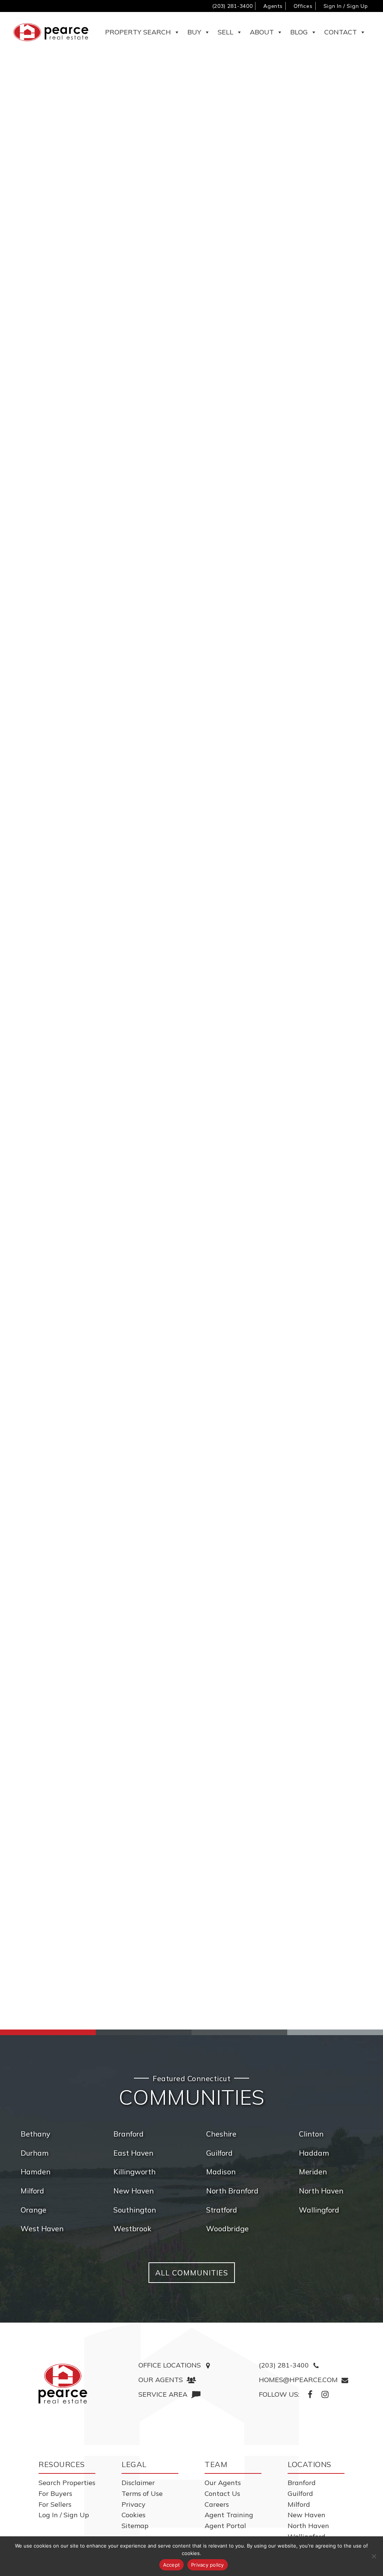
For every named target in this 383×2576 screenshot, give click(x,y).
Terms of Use (142, 2493)
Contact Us (222, 2493)
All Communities (192, 2273)
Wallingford (319, 2210)
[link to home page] (63, 2384)
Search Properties (67, 2483)
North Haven (321, 2191)
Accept (172, 2565)
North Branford (232, 2191)
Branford (128, 2134)
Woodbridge (227, 2228)
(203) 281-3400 (232, 6)
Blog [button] (299, 32)
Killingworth (134, 2172)
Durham (35, 2153)
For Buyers (55, 2493)
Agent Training (229, 2515)
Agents (273, 6)
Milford (32, 2191)
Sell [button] (226, 32)
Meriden (313, 2172)
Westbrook (132, 2228)
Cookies (134, 2515)
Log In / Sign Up (64, 2515)
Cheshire (221, 2134)
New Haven (134, 2191)
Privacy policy (208, 2565)
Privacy (134, 2504)
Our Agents (223, 2483)
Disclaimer (138, 2483)
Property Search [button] (138, 32)
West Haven (42, 2228)
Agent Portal (225, 2526)
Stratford (222, 2210)
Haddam (314, 2153)
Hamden (36, 2172)
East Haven (133, 2153)
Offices (303, 6)
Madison (221, 2172)
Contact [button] (341, 32)
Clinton (311, 2134)
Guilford (219, 2153)
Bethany (35, 2134)
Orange (33, 2210)
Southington (135, 2210)
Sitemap (135, 2526)
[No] (374, 2556)
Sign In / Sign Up (346, 6)
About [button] (262, 32)
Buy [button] (194, 32)
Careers (217, 2504)
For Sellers (55, 2504)
